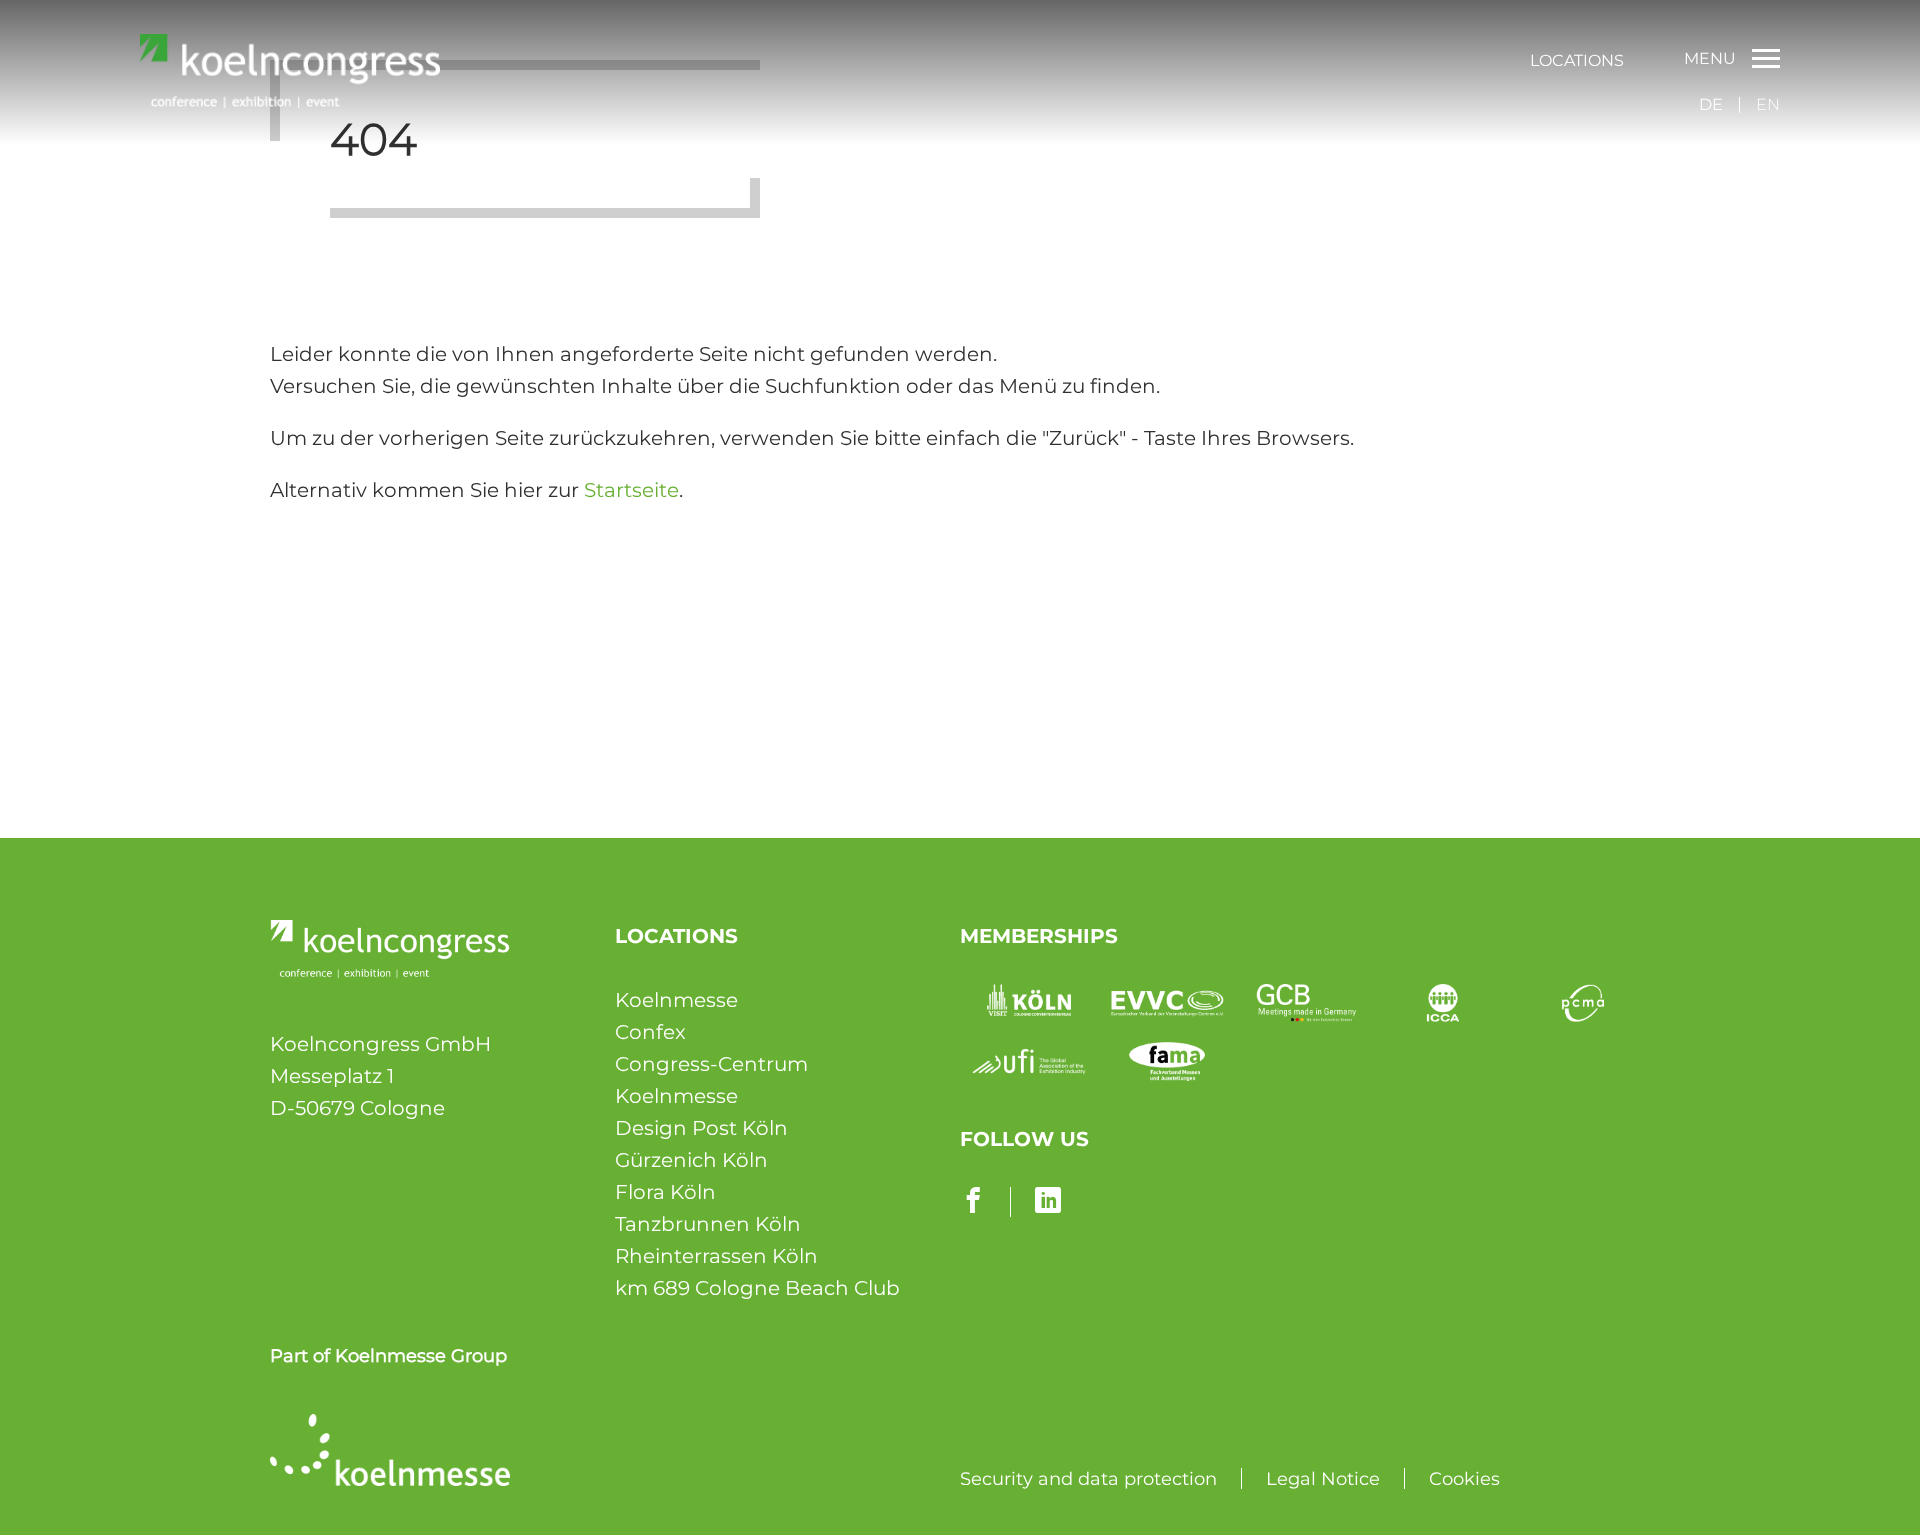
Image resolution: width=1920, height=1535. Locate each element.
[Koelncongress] (290, 101)
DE (1711, 104)
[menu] (1577, 59)
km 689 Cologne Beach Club (757, 1288)
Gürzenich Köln (691, 1160)
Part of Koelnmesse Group (388, 1356)
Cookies (1464, 1479)
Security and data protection (1088, 1479)
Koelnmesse (676, 1000)
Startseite (631, 490)
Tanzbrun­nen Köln (708, 1224)
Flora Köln (665, 1192)
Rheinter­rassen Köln (716, 1256)
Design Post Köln (701, 1128)
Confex (650, 1032)
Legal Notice (1323, 1479)
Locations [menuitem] (1577, 60)
